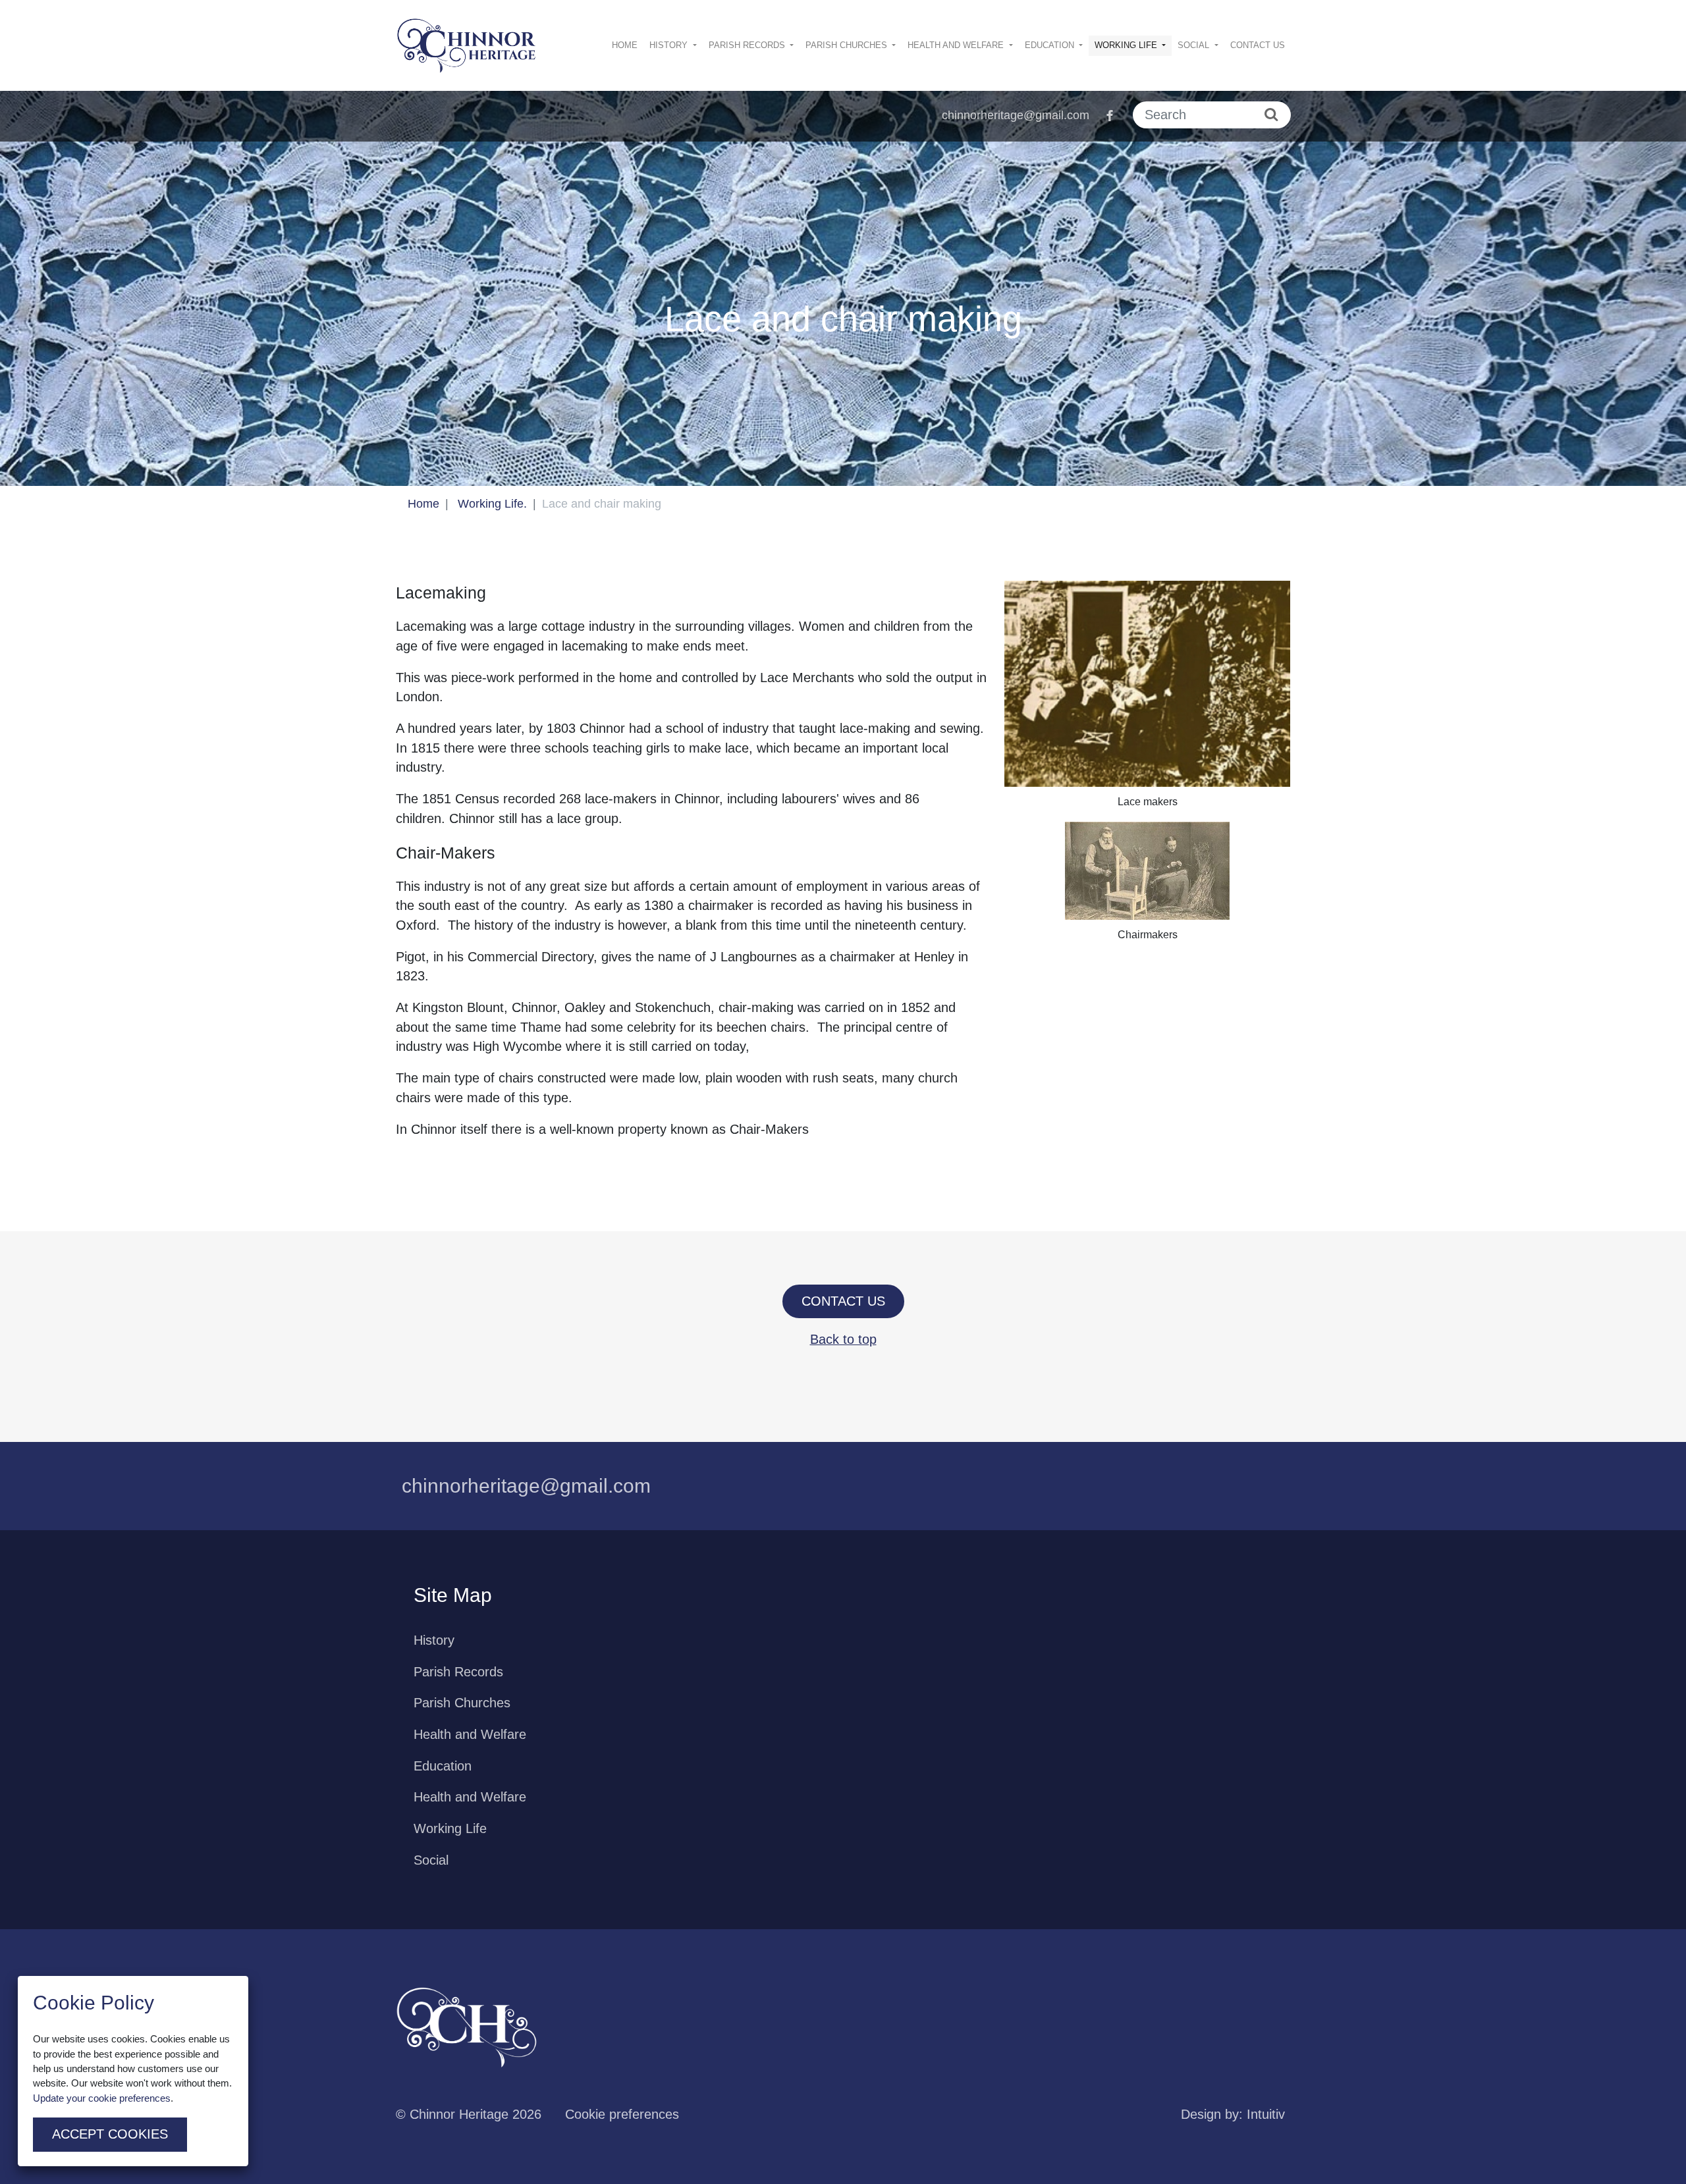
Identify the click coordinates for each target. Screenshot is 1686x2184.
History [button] (670, 45)
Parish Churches (462, 1703)
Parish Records (458, 1672)
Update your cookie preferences (102, 2098)
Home (625, 45)
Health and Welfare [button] (957, 45)
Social (431, 1860)
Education (443, 1766)
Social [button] (1195, 45)
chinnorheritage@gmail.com (1016, 115)
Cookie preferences (622, 2114)
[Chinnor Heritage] (467, 2027)
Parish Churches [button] (848, 45)
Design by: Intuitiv (1233, 2114)
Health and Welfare (470, 1734)
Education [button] (1051, 45)
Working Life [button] (1127, 45)
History (434, 1640)
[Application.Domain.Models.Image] (467, 46)
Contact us (1258, 45)
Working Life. (492, 504)
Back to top (843, 1339)
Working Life (450, 1828)
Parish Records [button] (748, 45)
